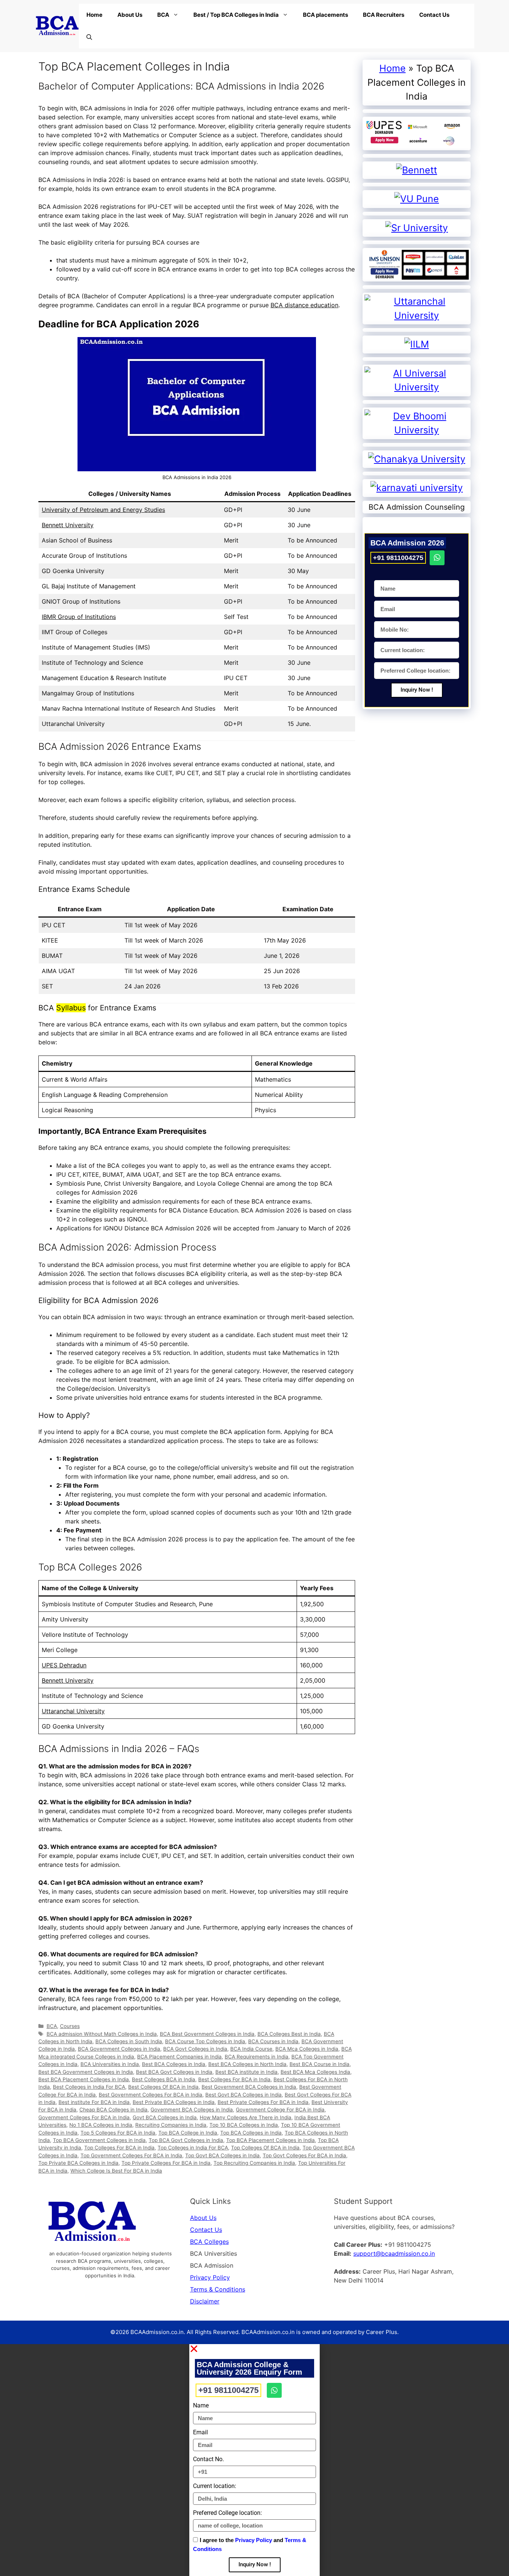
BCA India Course (251, 2049)
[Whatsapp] (437, 557)
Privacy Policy (210, 2277)
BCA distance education (304, 305)
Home (94, 15)
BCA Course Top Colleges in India (205, 2041)
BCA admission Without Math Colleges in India (102, 2034)
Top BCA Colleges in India (251, 2133)
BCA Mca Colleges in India (307, 2049)
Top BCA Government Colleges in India (99, 2140)
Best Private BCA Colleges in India (174, 2102)
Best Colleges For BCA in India (234, 2079)
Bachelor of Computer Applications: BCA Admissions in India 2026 (181, 86)
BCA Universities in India (110, 2064)
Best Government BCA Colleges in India (249, 2087)
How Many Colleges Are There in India (246, 2117)
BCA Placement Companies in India (179, 2057)
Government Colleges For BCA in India (84, 2117)
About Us (130, 15)
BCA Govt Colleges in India (195, 2049)
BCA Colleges (209, 2242)
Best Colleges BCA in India (164, 2079)
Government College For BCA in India (280, 2110)
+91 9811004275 (398, 557)
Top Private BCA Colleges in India (78, 2163)
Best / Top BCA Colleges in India (236, 15)
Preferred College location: (227, 2513)
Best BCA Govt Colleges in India (174, 2072)
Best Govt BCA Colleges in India (244, 2095)
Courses (70, 2026)
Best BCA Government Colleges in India (86, 2072)
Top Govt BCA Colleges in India (222, 2155)
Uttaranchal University (73, 1711)
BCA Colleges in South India (129, 2041)
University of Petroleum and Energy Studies (103, 510)
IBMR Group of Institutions (79, 617)
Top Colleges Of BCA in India (265, 2148)
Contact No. (208, 2459)
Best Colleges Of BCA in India (163, 2087)
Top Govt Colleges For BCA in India (304, 2155)
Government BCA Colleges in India (192, 2110)
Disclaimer (205, 2301)
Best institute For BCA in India (94, 2102)
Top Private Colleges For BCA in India (166, 2163)
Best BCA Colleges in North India (247, 2064)
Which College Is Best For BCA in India (116, 2171)
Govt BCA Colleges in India (165, 2117)
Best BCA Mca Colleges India (315, 2072)
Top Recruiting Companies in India (254, 2163)
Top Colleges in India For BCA (193, 2148)
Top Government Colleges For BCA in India (131, 2155)
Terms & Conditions (218, 2289)
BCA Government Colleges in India (119, 2049)
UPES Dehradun (64, 1665)
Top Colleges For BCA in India (119, 2148)
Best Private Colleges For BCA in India (263, 2102)
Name (201, 2405)
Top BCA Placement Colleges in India (271, 2140)
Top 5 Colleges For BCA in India (118, 2133)
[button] (255, 2349)
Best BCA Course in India (320, 2064)
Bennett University (68, 525)
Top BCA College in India (188, 2133)
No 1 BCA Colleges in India (101, 2125)
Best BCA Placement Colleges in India (84, 2079)
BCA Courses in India (273, 2041)
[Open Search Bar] (89, 37)
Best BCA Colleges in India (174, 2064)
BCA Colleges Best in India (289, 2034)
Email (200, 2432)
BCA (163, 15)
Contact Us (434, 15)
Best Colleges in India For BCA (89, 2087)
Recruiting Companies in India (171, 2125)
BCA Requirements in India (257, 2057)
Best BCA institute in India (246, 2072)
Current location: (215, 2486)
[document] (255, 2460)
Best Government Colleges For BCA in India (151, 2095)
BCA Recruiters (384, 15)
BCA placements (325, 15)
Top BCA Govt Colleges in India (186, 2140)
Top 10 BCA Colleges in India (244, 2125)
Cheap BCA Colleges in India (113, 2110)
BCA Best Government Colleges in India (207, 2034)
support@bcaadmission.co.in (394, 2253)
